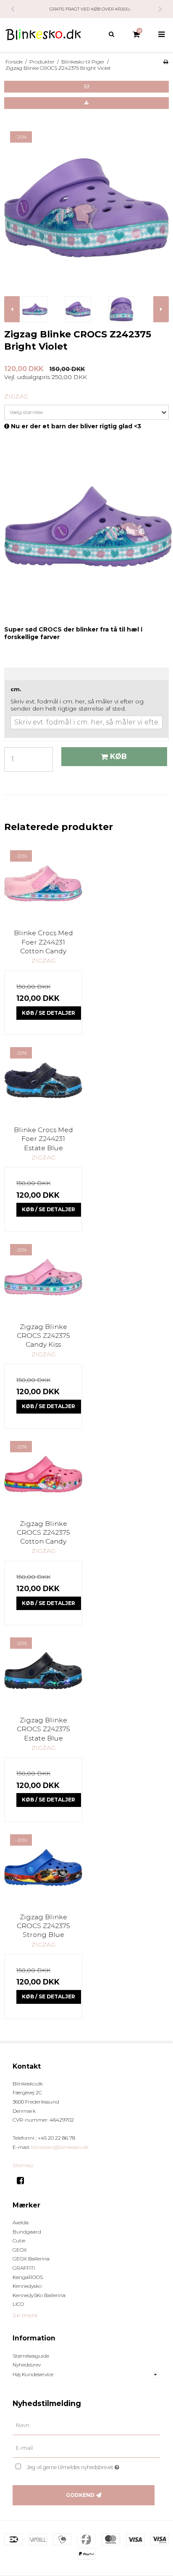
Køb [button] (118, 756)
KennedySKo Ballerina (39, 2295)
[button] (86, 87)
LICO (18, 2304)
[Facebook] (23, 2181)
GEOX (20, 2250)
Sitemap (23, 2165)
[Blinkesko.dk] (43, 35)
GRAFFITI (24, 2268)
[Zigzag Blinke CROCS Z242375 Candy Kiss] (43, 1277)
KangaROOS (28, 2277)
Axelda (21, 2222)
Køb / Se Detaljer (48, 1013)
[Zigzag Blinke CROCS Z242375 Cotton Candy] (43, 1474)
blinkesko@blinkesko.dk (60, 2147)
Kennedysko (27, 2286)
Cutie (19, 2240)
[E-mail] (86, 2448)
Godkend (80, 2495)
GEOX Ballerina (31, 2259)
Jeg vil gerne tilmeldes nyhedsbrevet (82, 2466)
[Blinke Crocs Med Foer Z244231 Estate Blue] (43, 1080)
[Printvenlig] (166, 62)
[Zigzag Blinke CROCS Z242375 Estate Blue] (43, 1671)
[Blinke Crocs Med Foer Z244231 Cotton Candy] (43, 883)
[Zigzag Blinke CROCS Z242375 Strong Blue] (43, 1868)
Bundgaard (27, 2232)
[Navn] (86, 2425)
